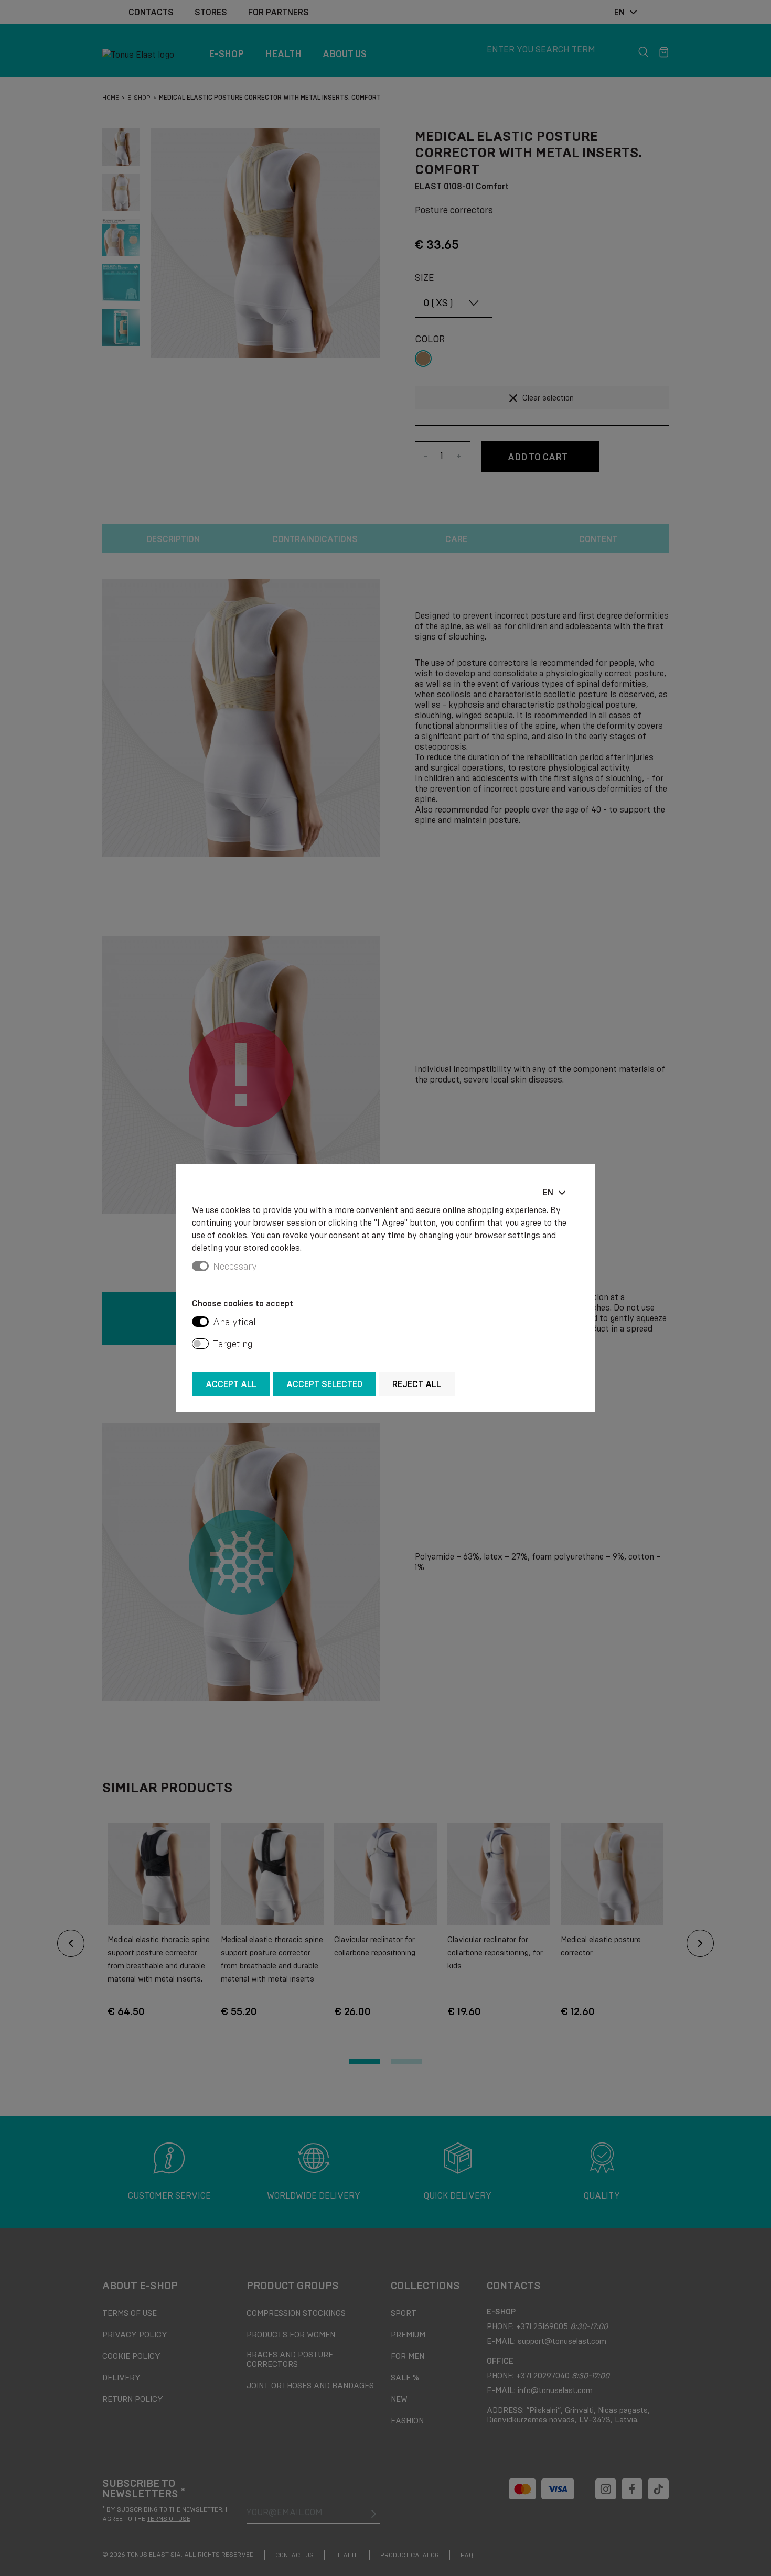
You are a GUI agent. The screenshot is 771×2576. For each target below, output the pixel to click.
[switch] (200, 1322)
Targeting (233, 1344)
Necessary (235, 1267)
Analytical (234, 1322)
